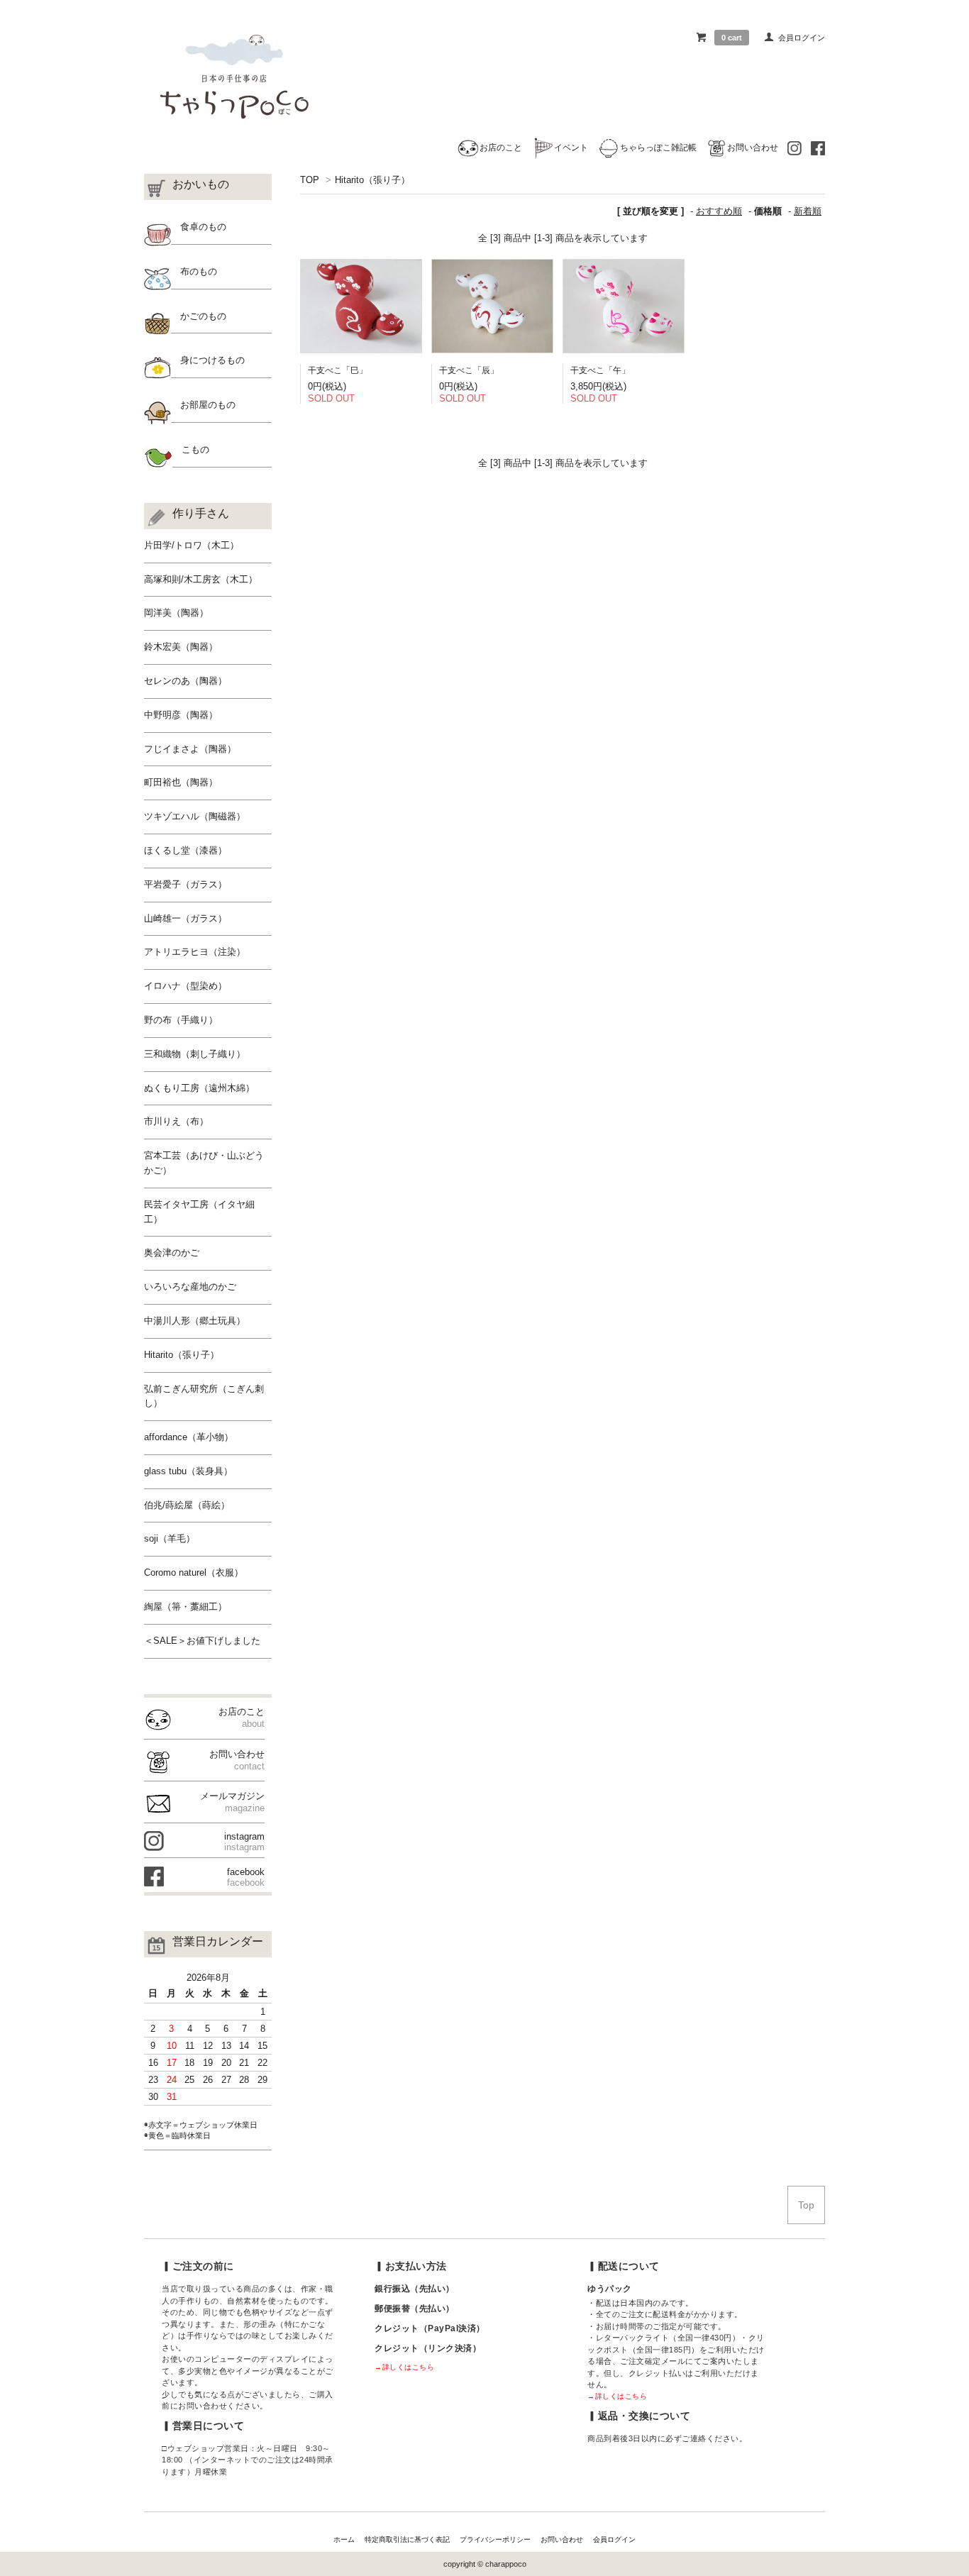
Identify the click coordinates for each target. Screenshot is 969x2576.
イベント (571, 147)
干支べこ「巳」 (338, 370)
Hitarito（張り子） (372, 180)
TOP (310, 180)
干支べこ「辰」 (469, 370)
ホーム (344, 2539)
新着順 (808, 211)
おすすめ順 (719, 211)
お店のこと (501, 147)
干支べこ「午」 (600, 370)
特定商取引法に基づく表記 (407, 2539)
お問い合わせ (753, 147)
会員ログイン (802, 38)
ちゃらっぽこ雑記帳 (658, 147)
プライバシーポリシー (495, 2539)
